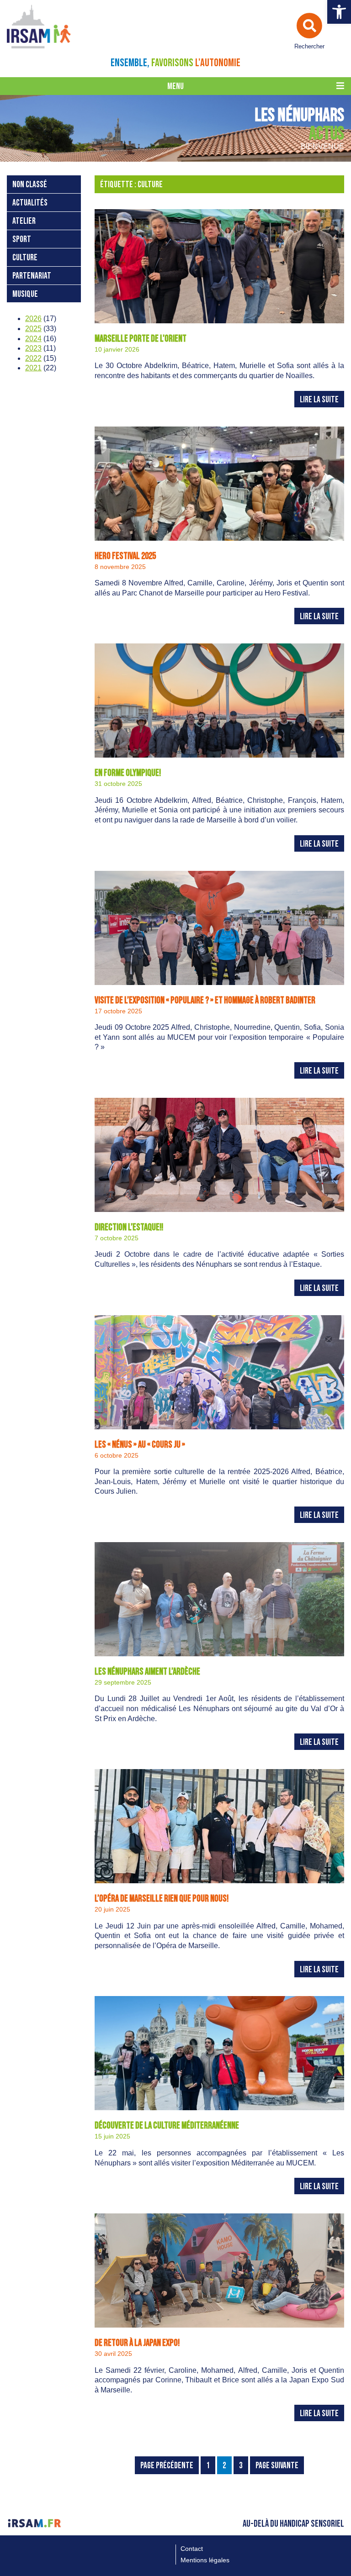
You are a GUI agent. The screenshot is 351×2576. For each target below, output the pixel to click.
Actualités (30, 203)
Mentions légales (205, 2560)
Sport (22, 240)
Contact (192, 2549)
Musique (25, 294)
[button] (339, 12)
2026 (33, 319)
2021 (33, 368)
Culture (25, 258)
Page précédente (167, 2466)
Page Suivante (277, 2466)
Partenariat (32, 276)
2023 (33, 348)
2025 (33, 329)
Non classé (30, 185)
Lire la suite (319, 400)
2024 (33, 339)
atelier (24, 221)
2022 (33, 358)
